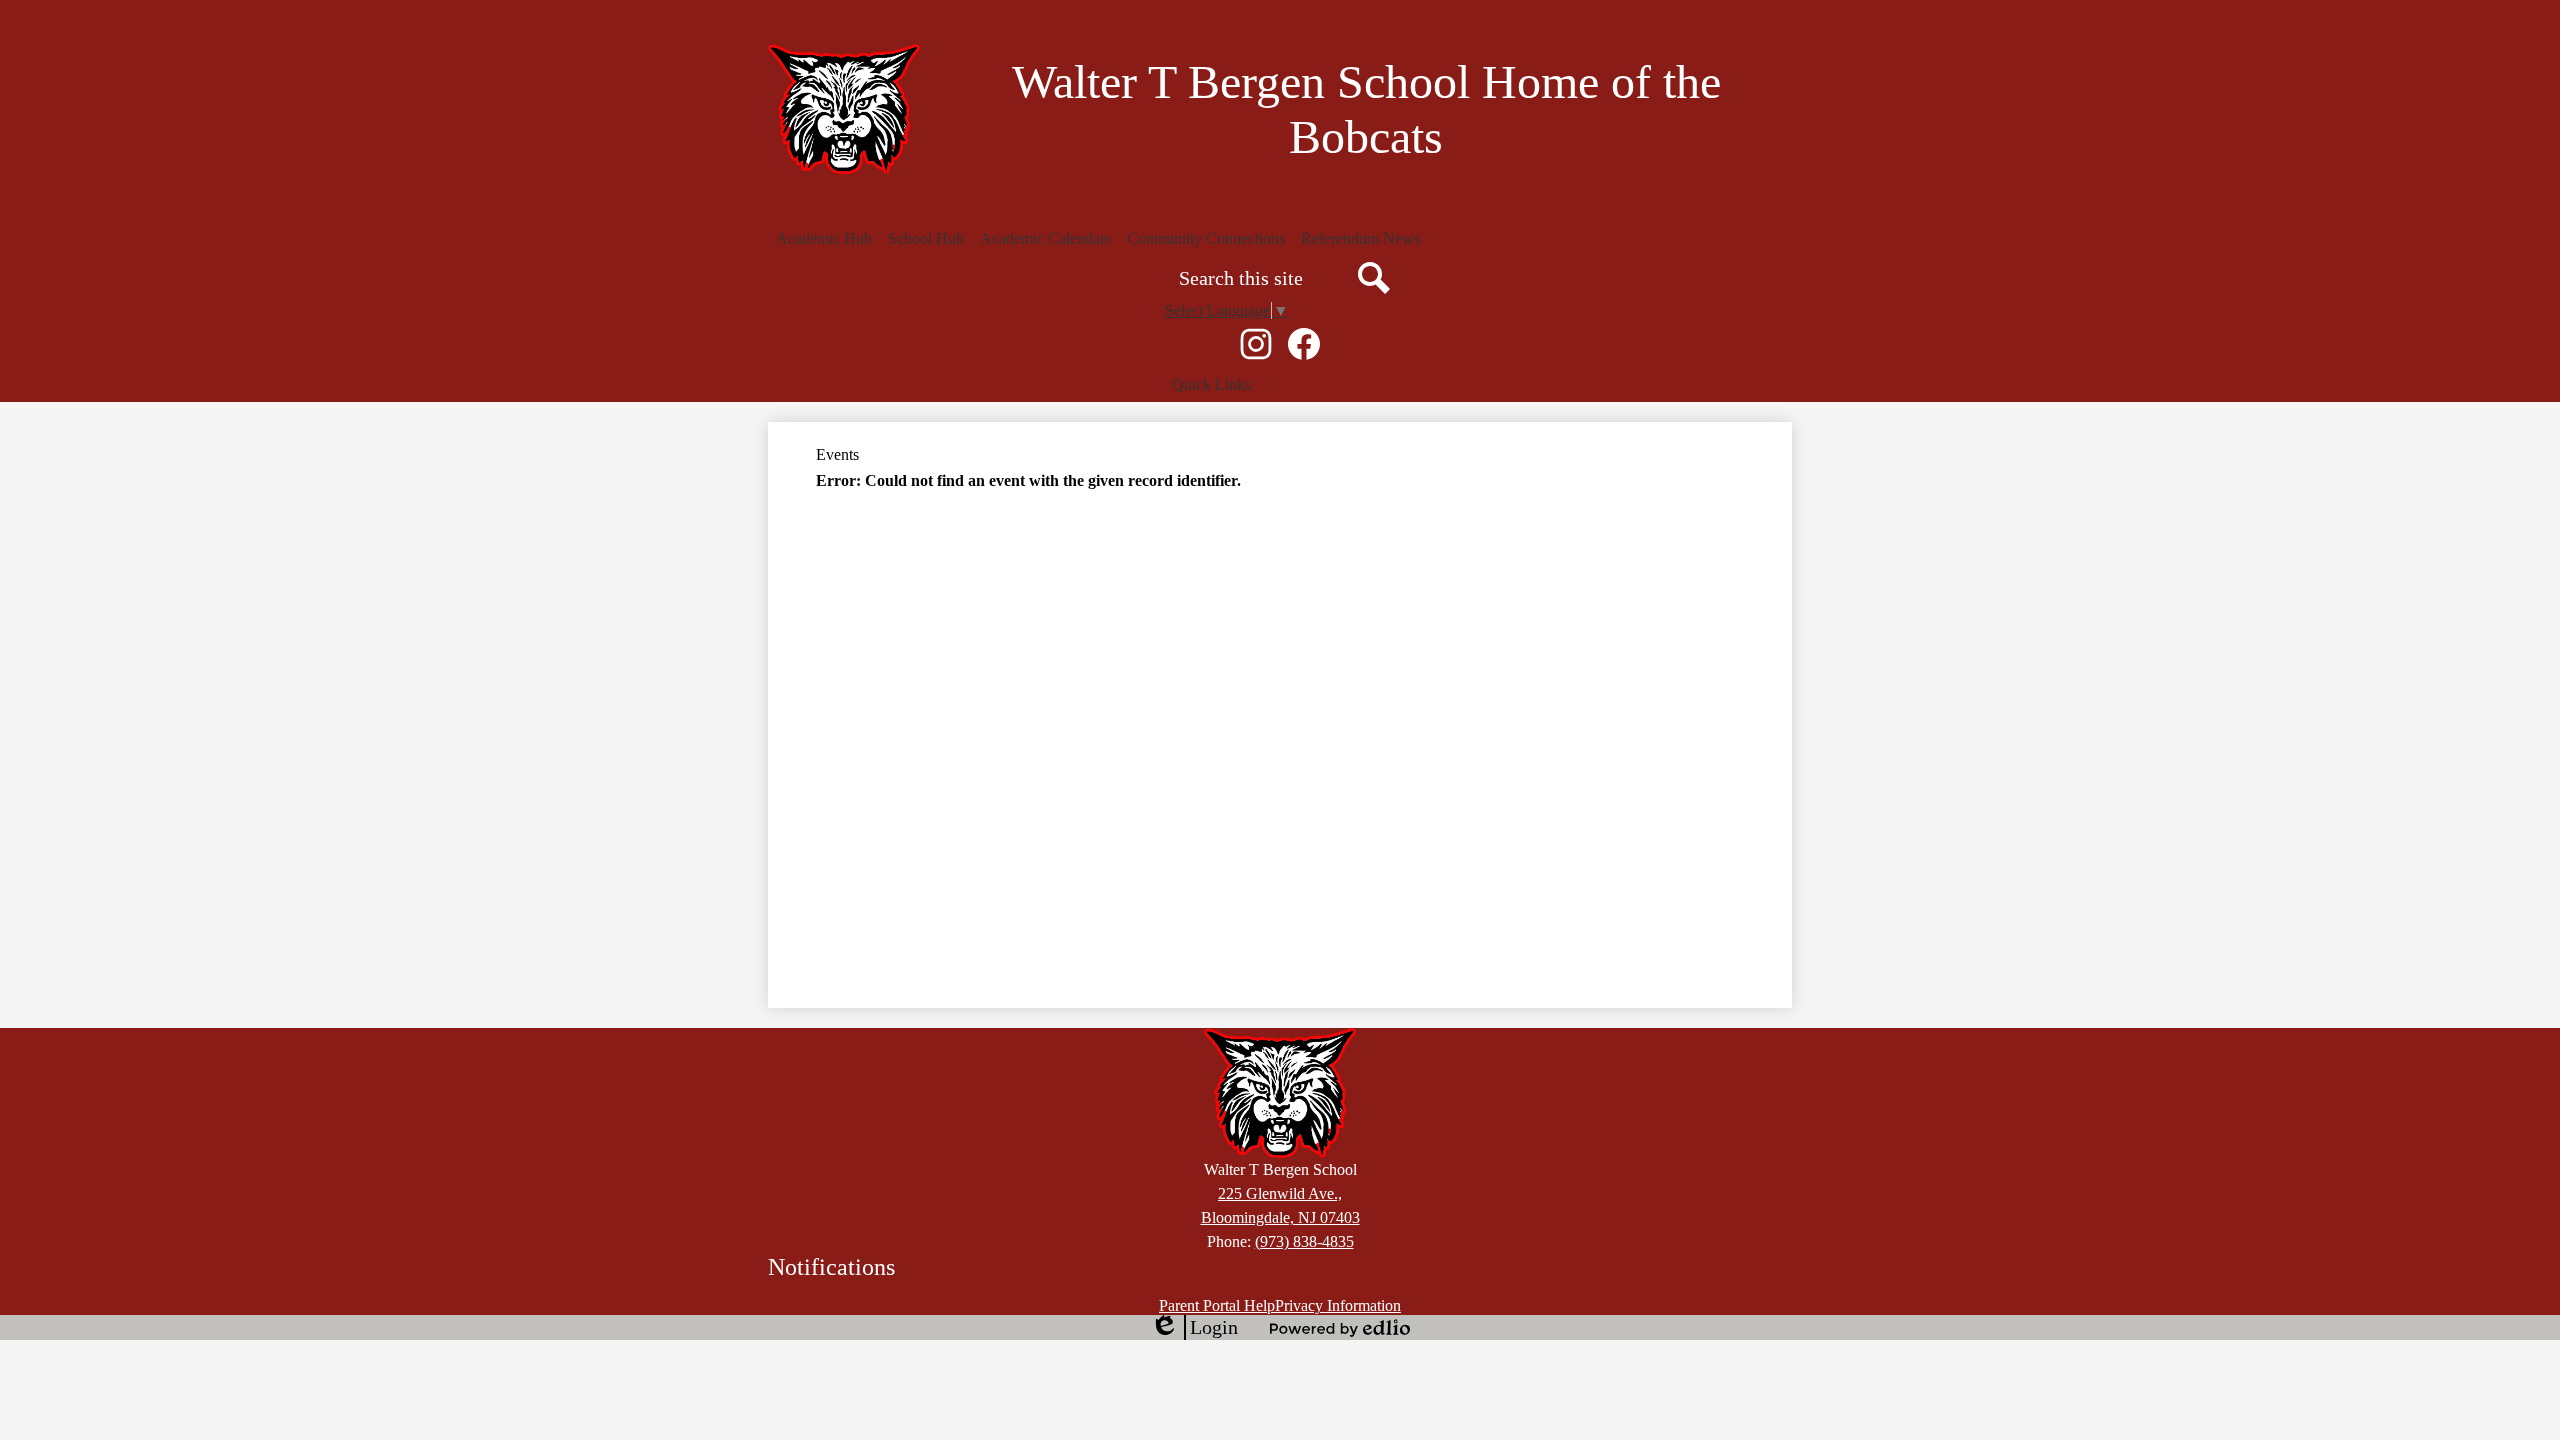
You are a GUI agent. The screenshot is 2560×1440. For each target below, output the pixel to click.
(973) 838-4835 (1304, 1241)
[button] (824, 239)
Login (1194, 1328)
